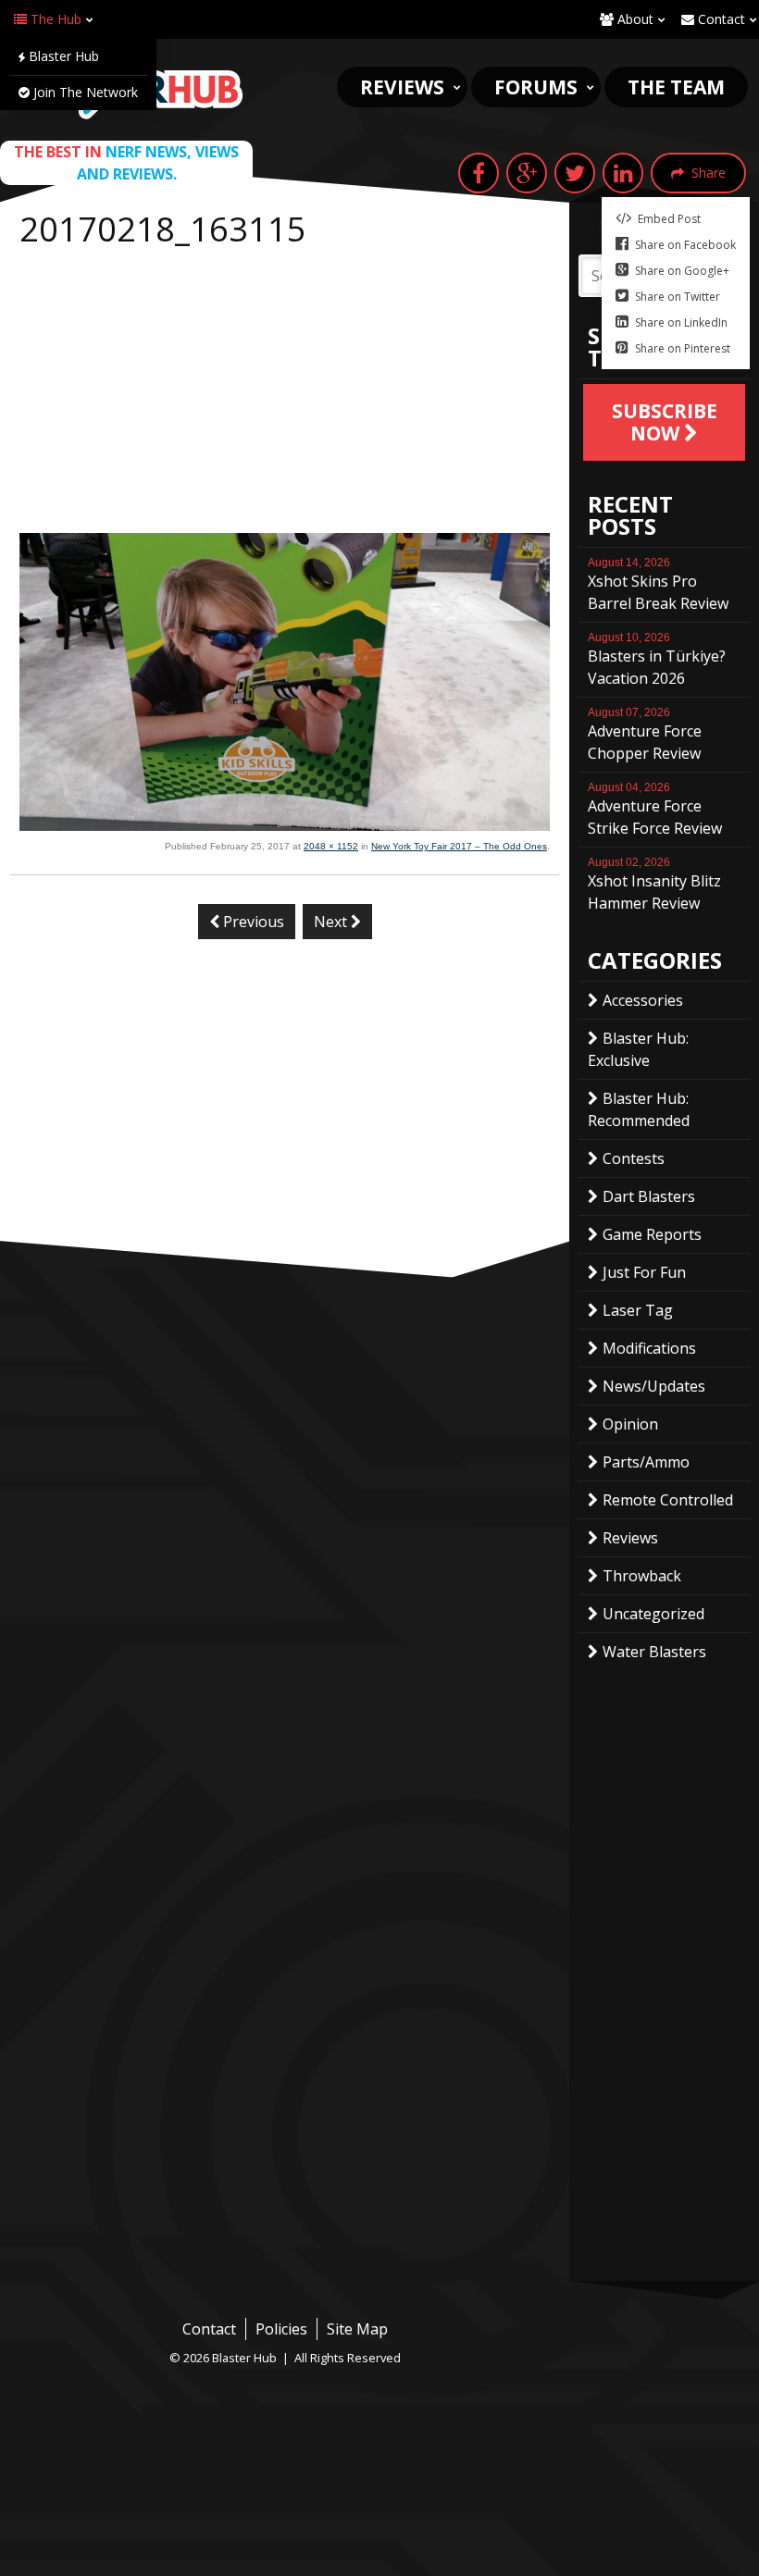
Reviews (402, 87)
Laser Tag (638, 1310)
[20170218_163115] (285, 825)
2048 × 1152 (331, 846)
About (634, 19)
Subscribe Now (665, 422)
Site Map (357, 2329)
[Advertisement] (285, 394)
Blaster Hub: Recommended (639, 1109)
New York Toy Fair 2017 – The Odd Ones (459, 846)
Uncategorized (653, 1614)
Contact (720, 19)
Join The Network (84, 92)
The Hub (54, 19)
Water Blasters (654, 1652)
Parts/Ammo (646, 1462)
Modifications (649, 1348)
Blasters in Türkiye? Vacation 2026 (657, 660)
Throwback (642, 1576)
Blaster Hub (62, 56)
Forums (536, 87)
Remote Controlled (668, 1500)
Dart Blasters (649, 1196)
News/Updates (654, 1386)
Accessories (643, 1000)
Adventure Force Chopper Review (645, 735)
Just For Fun (644, 1272)
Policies (281, 2329)
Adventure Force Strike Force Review (655, 810)
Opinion (630, 1424)
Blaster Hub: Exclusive (638, 1049)
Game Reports (652, 1234)
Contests (634, 1158)
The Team (676, 87)
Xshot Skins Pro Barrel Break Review (658, 585)
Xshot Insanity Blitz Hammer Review (654, 885)
